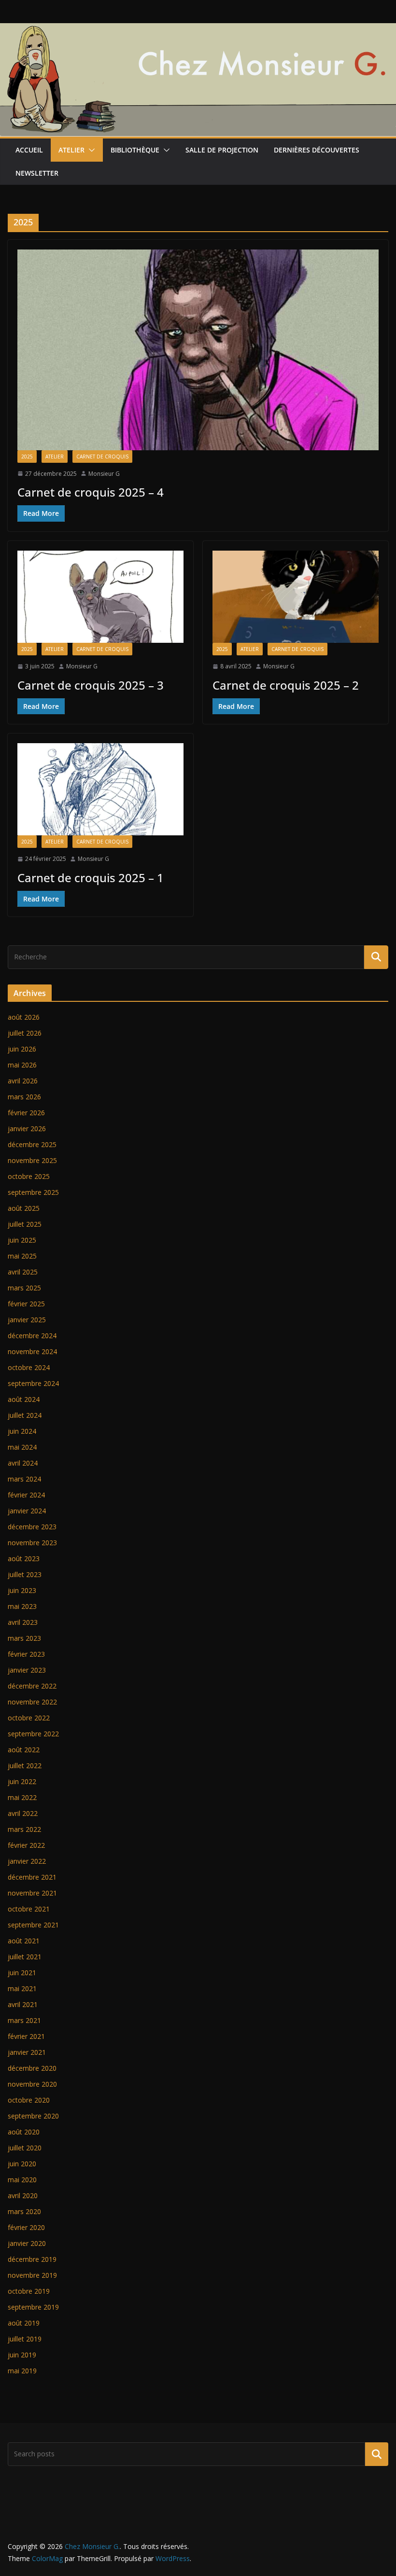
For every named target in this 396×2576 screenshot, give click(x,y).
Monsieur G (104, 474)
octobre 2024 (29, 1367)
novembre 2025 (32, 1160)
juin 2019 (22, 2355)
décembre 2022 (32, 1686)
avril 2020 (23, 2195)
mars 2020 (24, 2211)
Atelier (71, 150)
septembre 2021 (33, 1925)
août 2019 (24, 2323)
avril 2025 (23, 1272)
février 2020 (26, 2227)
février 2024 (26, 1495)
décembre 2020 (32, 2068)
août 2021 (24, 1941)
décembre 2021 (32, 1877)
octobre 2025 (29, 1176)
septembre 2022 (33, 1734)
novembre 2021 (32, 1893)
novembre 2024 (32, 1351)
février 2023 (26, 1654)
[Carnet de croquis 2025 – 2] (296, 597)
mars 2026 (24, 1097)
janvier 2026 (27, 1129)
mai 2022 (22, 1797)
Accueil (29, 150)
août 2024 (24, 1399)
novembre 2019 (32, 2275)
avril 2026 (23, 1081)
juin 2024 (22, 1431)
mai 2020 (22, 2180)
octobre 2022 (29, 1718)
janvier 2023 (27, 1670)
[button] (90, 150)
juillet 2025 (25, 1224)
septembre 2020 (33, 2116)
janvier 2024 (27, 1511)
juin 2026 (22, 1049)
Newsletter (37, 173)
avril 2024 (23, 1463)
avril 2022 (23, 1813)
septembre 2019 (33, 2307)
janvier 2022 (27, 1861)
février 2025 (26, 1304)
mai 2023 (22, 1606)
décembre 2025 (32, 1144)
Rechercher (377, 2454)
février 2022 (26, 1845)
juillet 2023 (25, 1574)
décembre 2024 (32, 1336)
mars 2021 (24, 2020)
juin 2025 (22, 1240)
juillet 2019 (25, 2339)
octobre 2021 (29, 1909)
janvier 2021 (27, 2052)
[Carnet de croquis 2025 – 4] (198, 350)
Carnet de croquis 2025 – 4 (91, 492)
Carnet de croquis (102, 457)
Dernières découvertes (317, 150)
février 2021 (26, 2036)
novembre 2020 (32, 2084)
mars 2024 (24, 1479)
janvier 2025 (27, 1320)
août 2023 (24, 1558)
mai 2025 (22, 1256)
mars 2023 (24, 1638)
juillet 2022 (25, 1766)
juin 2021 (22, 1973)
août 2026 (24, 1017)
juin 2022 (22, 1781)
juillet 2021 (25, 1957)
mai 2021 (22, 1988)
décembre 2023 (32, 1527)
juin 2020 (22, 2164)
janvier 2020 (27, 2243)
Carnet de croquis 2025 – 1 (91, 878)
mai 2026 (22, 1065)
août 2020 (24, 2132)
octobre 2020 (29, 2100)
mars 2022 (24, 1829)
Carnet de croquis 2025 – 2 (286, 685)
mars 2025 (24, 1288)
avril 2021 (23, 2004)
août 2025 (24, 1208)
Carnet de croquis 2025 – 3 (91, 685)
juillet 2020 (25, 2148)
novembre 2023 (32, 1543)
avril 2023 (23, 1622)
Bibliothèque (135, 150)
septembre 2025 (33, 1192)
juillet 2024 (25, 1415)
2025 (27, 457)
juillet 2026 (25, 1033)
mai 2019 (22, 2371)
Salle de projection (222, 150)
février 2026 (26, 1113)
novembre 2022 (32, 1702)
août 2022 (24, 1750)
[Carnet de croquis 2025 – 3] (100, 597)
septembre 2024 (33, 1383)
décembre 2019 (32, 2259)
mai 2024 (22, 1447)
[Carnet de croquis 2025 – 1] (100, 789)
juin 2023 (22, 1590)
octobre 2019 (29, 2291)
